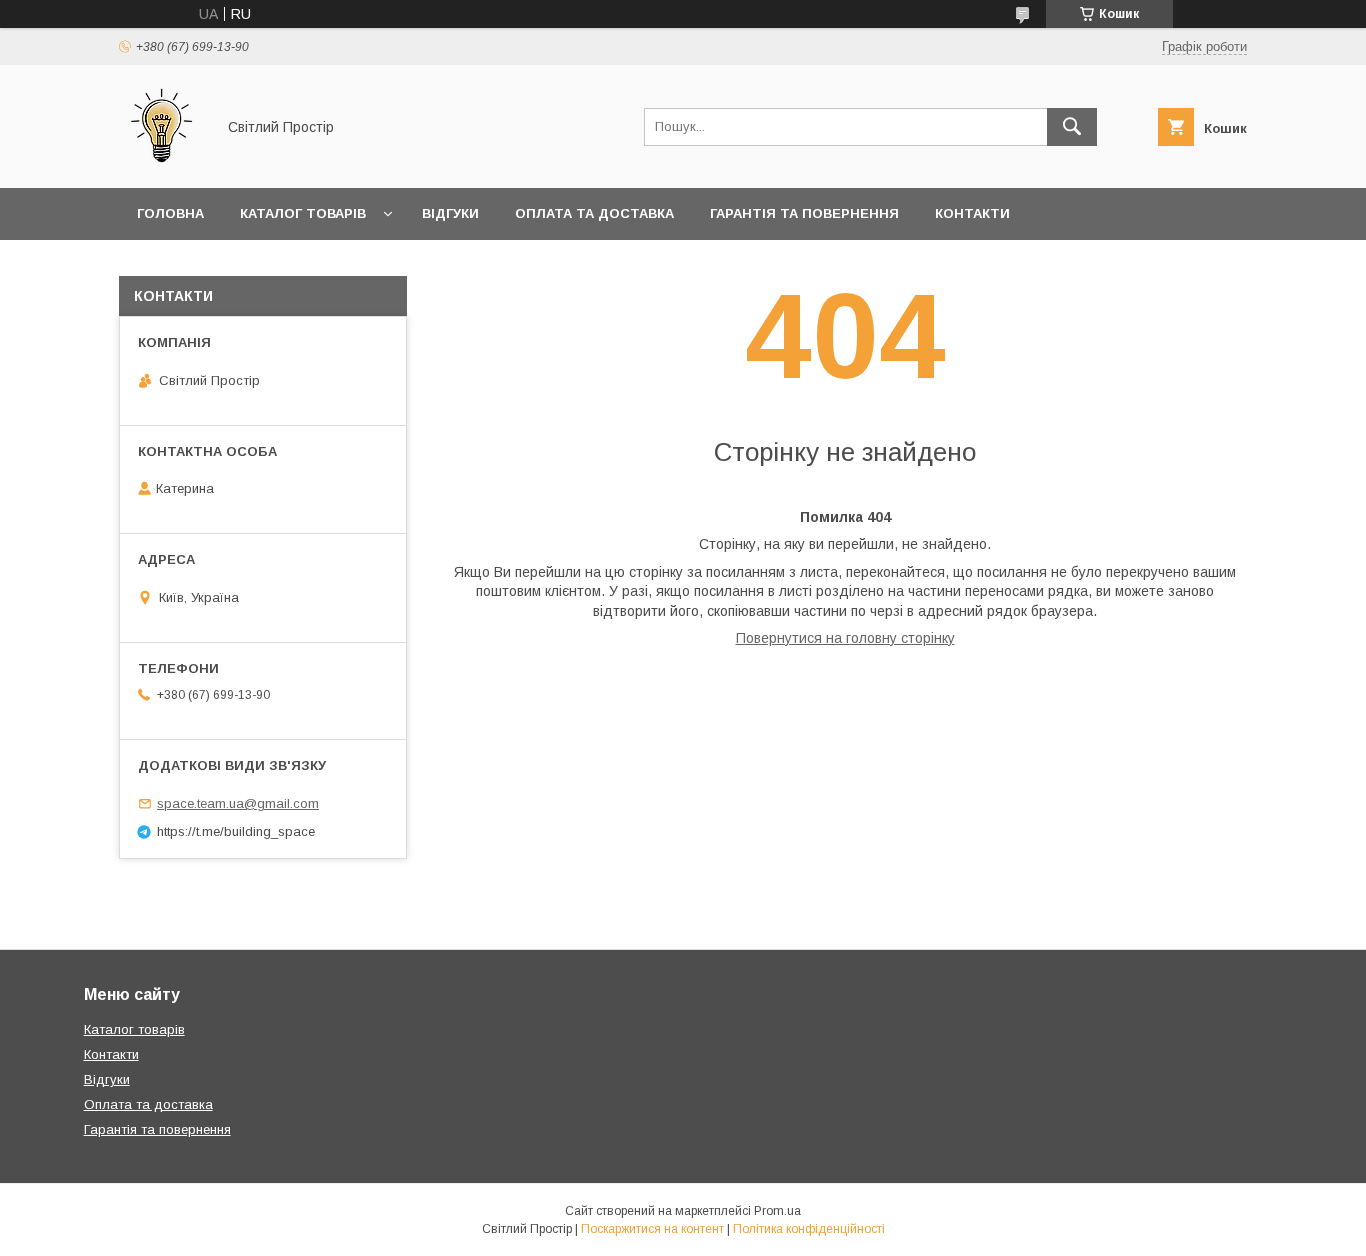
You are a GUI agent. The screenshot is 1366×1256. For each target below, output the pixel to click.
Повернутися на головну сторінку (845, 638)
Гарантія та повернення (804, 213)
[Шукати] (1072, 127)
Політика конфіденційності (809, 1229)
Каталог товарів (303, 213)
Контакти (972, 213)
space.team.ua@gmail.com (238, 803)
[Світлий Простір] (161, 162)
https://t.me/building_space (236, 831)
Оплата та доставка (594, 213)
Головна (170, 213)
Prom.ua (777, 1211)
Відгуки (450, 213)
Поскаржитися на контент (652, 1229)
